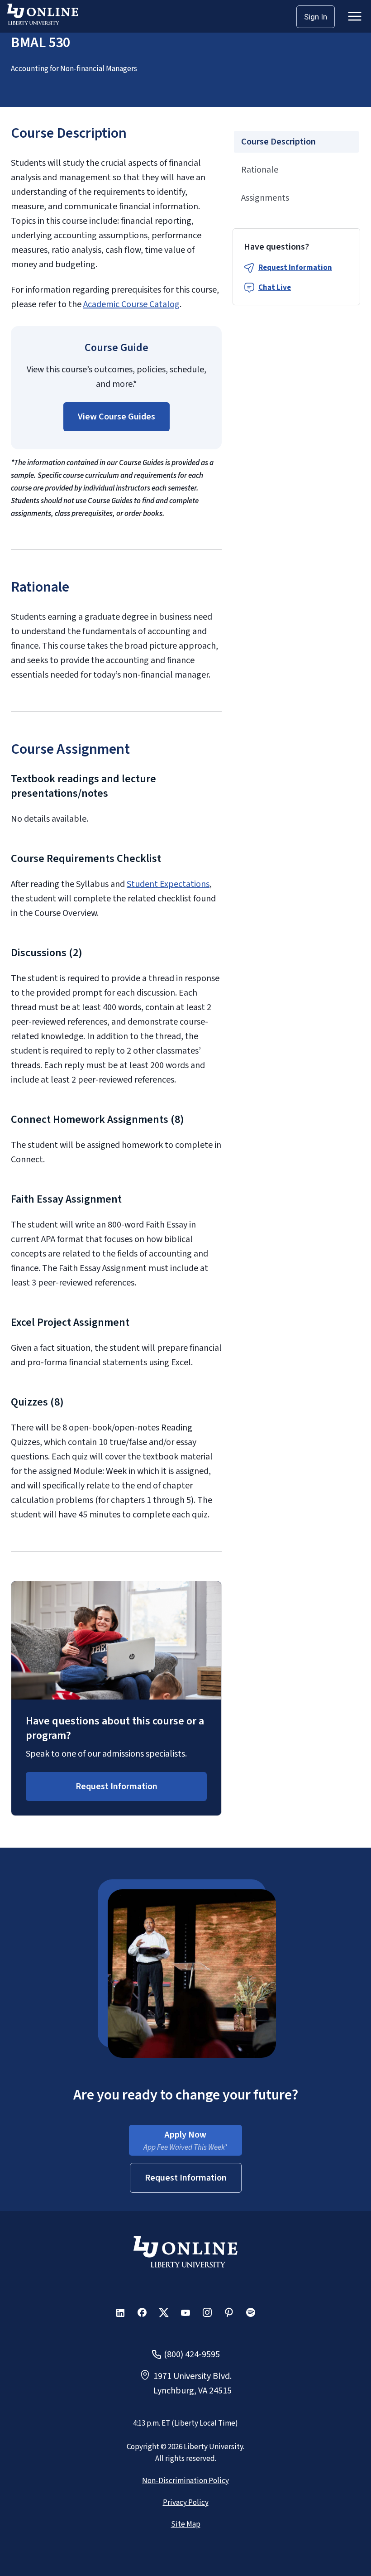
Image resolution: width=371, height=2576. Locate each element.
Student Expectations (168, 884)
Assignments (265, 198)
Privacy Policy (186, 2503)
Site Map (186, 2524)
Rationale (260, 170)
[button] (117, 417)
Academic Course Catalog (131, 304)
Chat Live (275, 288)
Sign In (316, 17)
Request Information (295, 268)
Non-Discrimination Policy (185, 2481)
